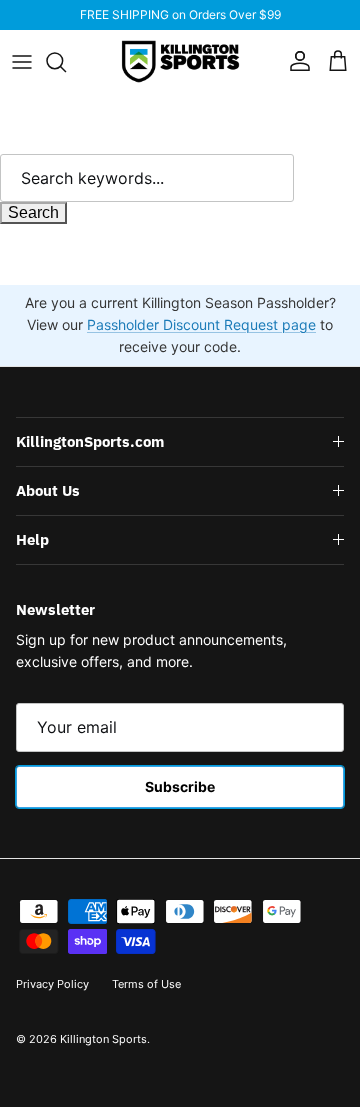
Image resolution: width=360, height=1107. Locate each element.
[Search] (66, 62)
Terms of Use (146, 984)
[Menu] (22, 62)
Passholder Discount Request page (201, 324)
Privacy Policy (52, 984)
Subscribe (180, 786)
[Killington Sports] (180, 61)
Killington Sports (103, 1039)
